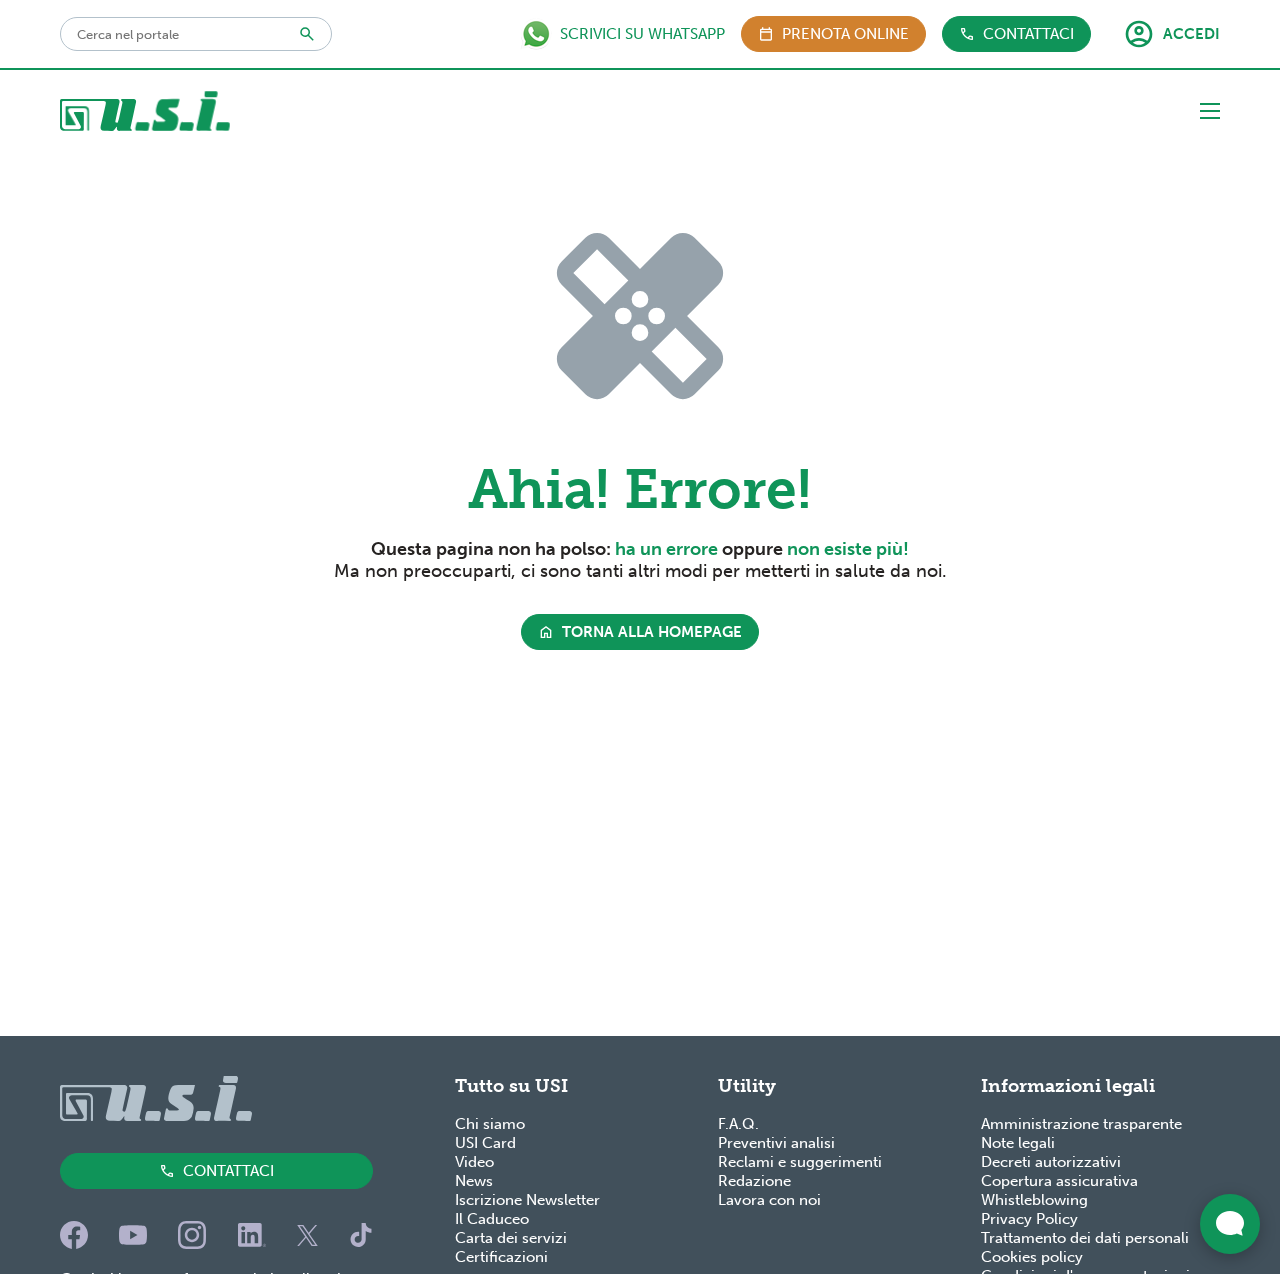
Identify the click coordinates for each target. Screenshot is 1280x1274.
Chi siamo (490, 1124)
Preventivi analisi (776, 1143)
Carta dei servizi (511, 1238)
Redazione (754, 1181)
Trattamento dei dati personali (1085, 1238)
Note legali (1018, 1143)
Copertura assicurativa (1059, 1181)
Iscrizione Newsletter (527, 1200)
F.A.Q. (738, 1124)
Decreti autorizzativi (1051, 1162)
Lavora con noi (769, 1200)
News (474, 1181)
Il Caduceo (492, 1219)
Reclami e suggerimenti (800, 1162)
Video (474, 1162)
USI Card (485, 1143)
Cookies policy (1032, 1257)
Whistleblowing (1034, 1200)
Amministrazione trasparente (1081, 1124)
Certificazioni (501, 1257)
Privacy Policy (1029, 1219)
